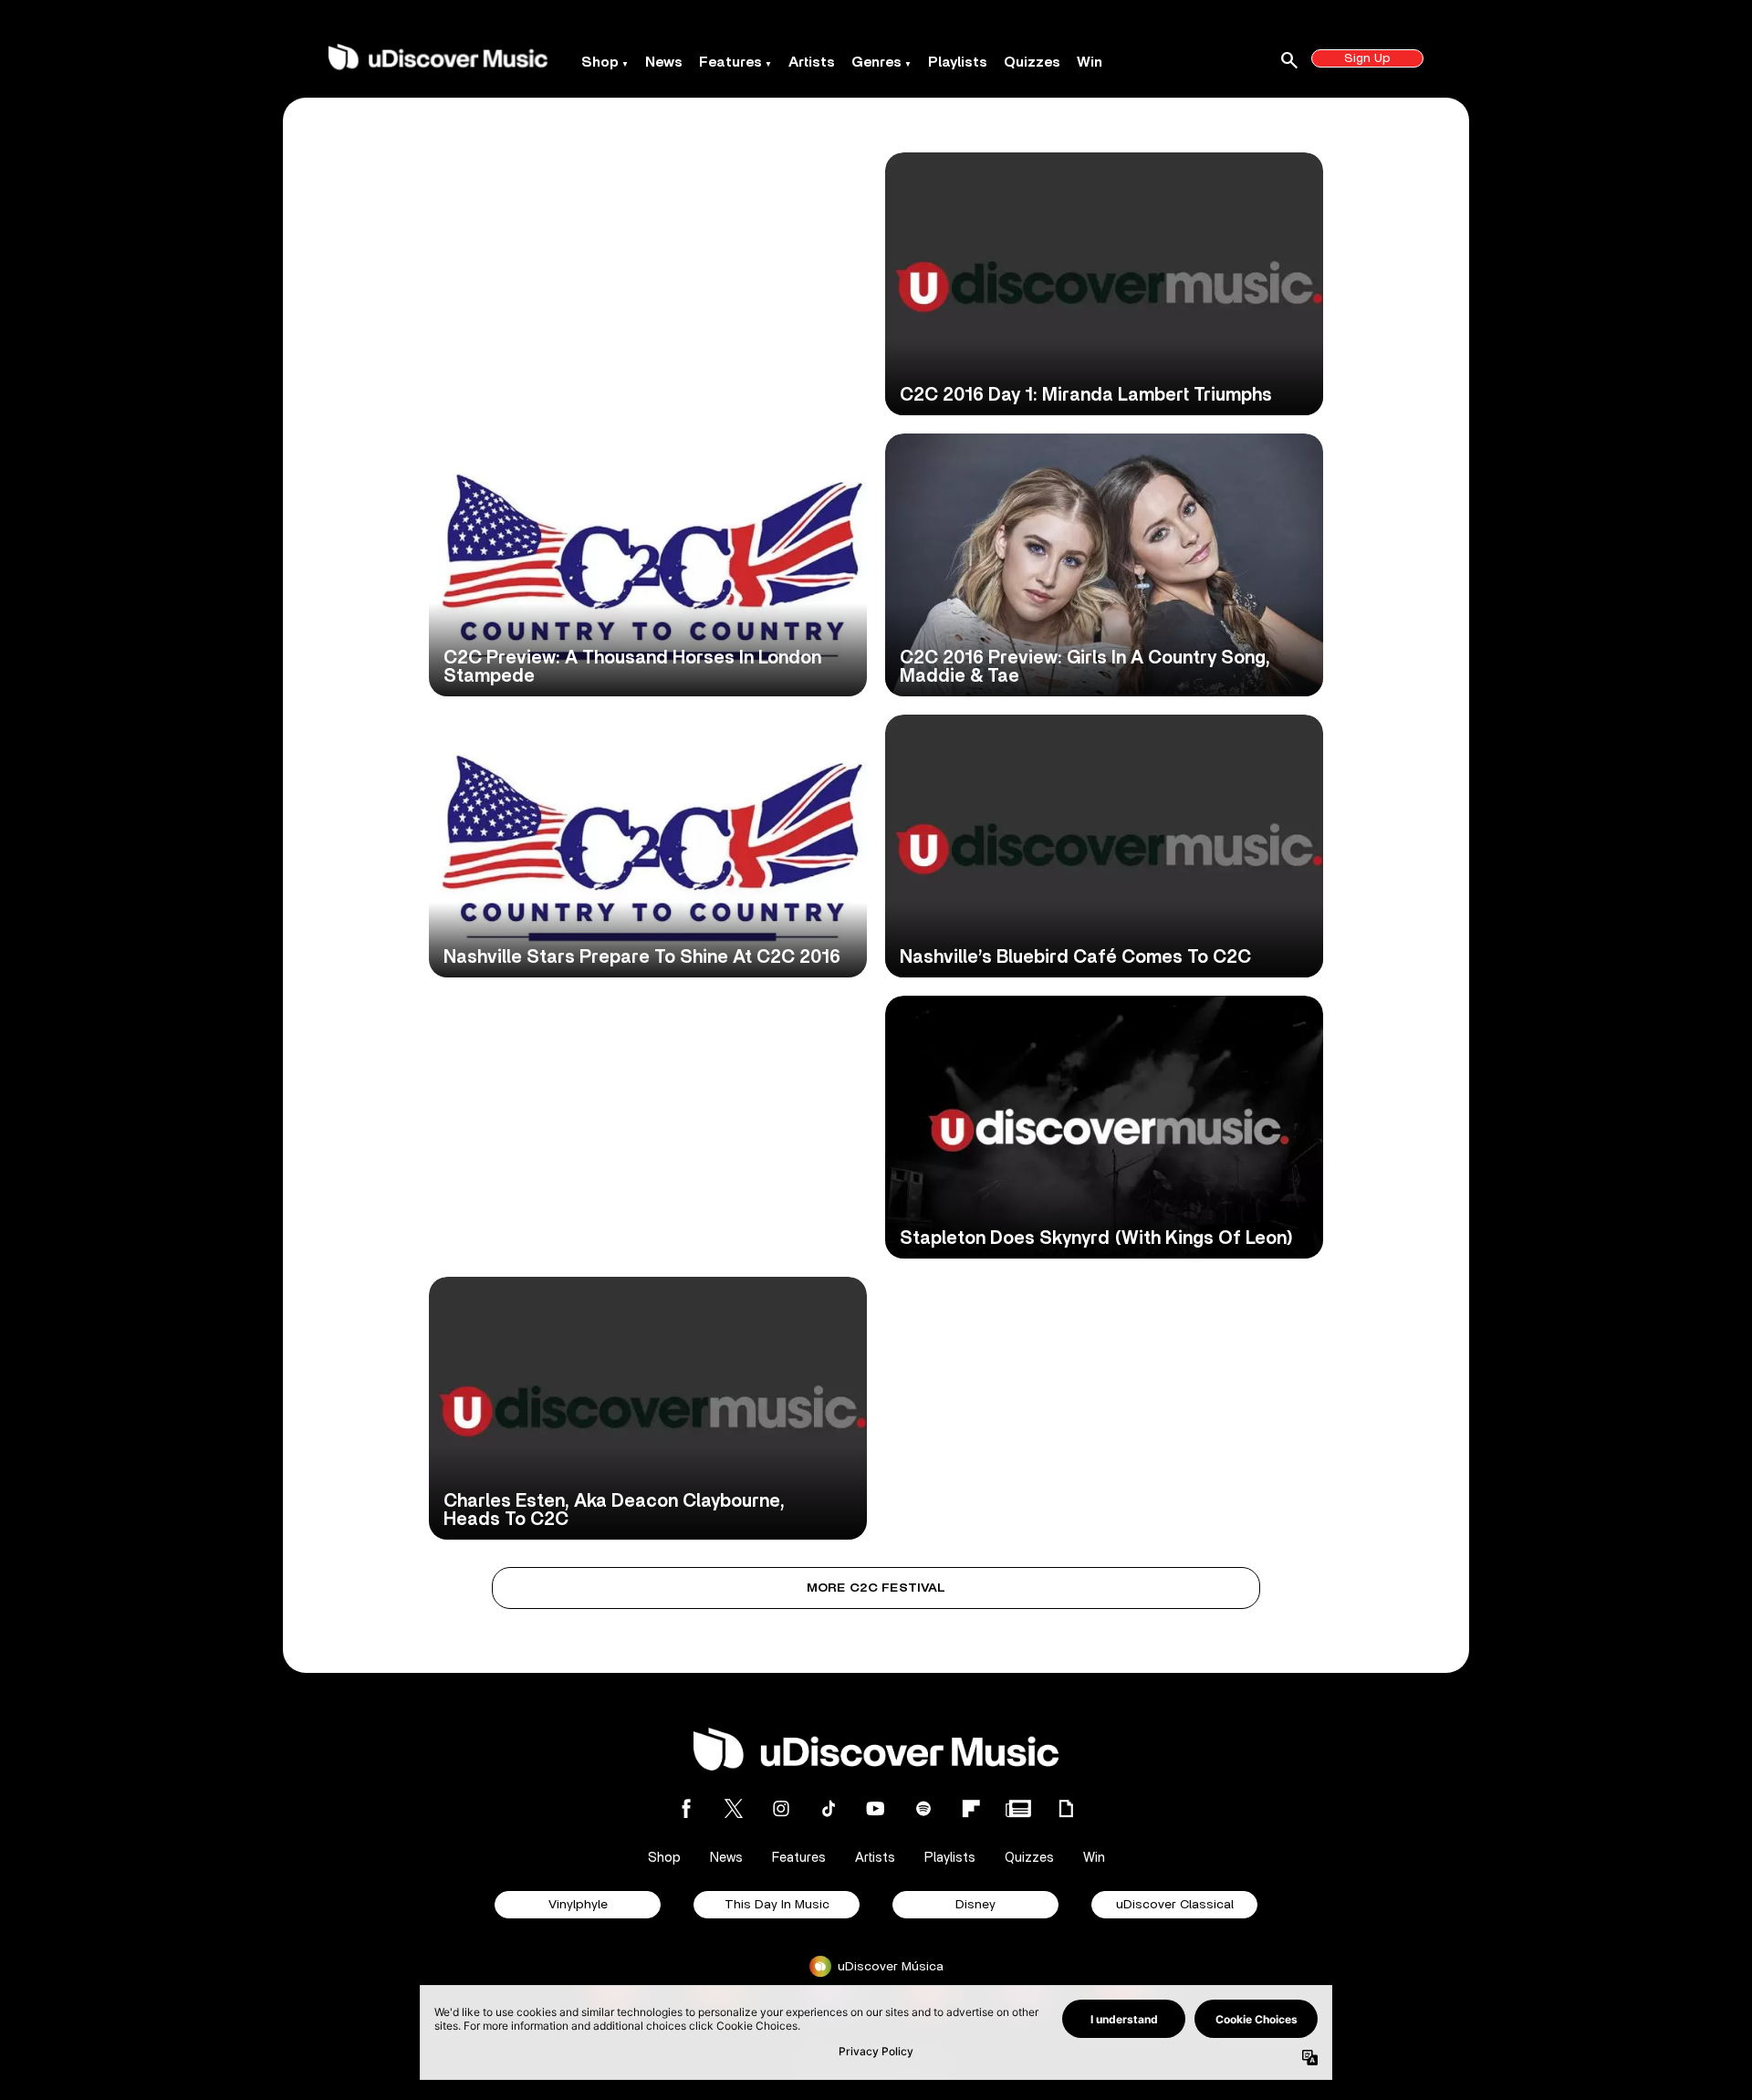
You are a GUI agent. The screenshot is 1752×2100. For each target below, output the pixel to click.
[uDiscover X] (734, 1808)
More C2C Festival (876, 1588)
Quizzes (1032, 62)
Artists (812, 62)
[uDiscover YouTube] (876, 1808)
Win (1090, 62)
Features (730, 62)
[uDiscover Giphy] (1066, 1808)
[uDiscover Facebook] (686, 1808)
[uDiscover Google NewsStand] (1018, 1808)
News (664, 62)
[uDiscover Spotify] (923, 1808)
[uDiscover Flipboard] (971, 1808)
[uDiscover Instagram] (781, 1808)
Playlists (958, 62)
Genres (876, 62)
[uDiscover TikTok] (829, 1808)
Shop (600, 62)
